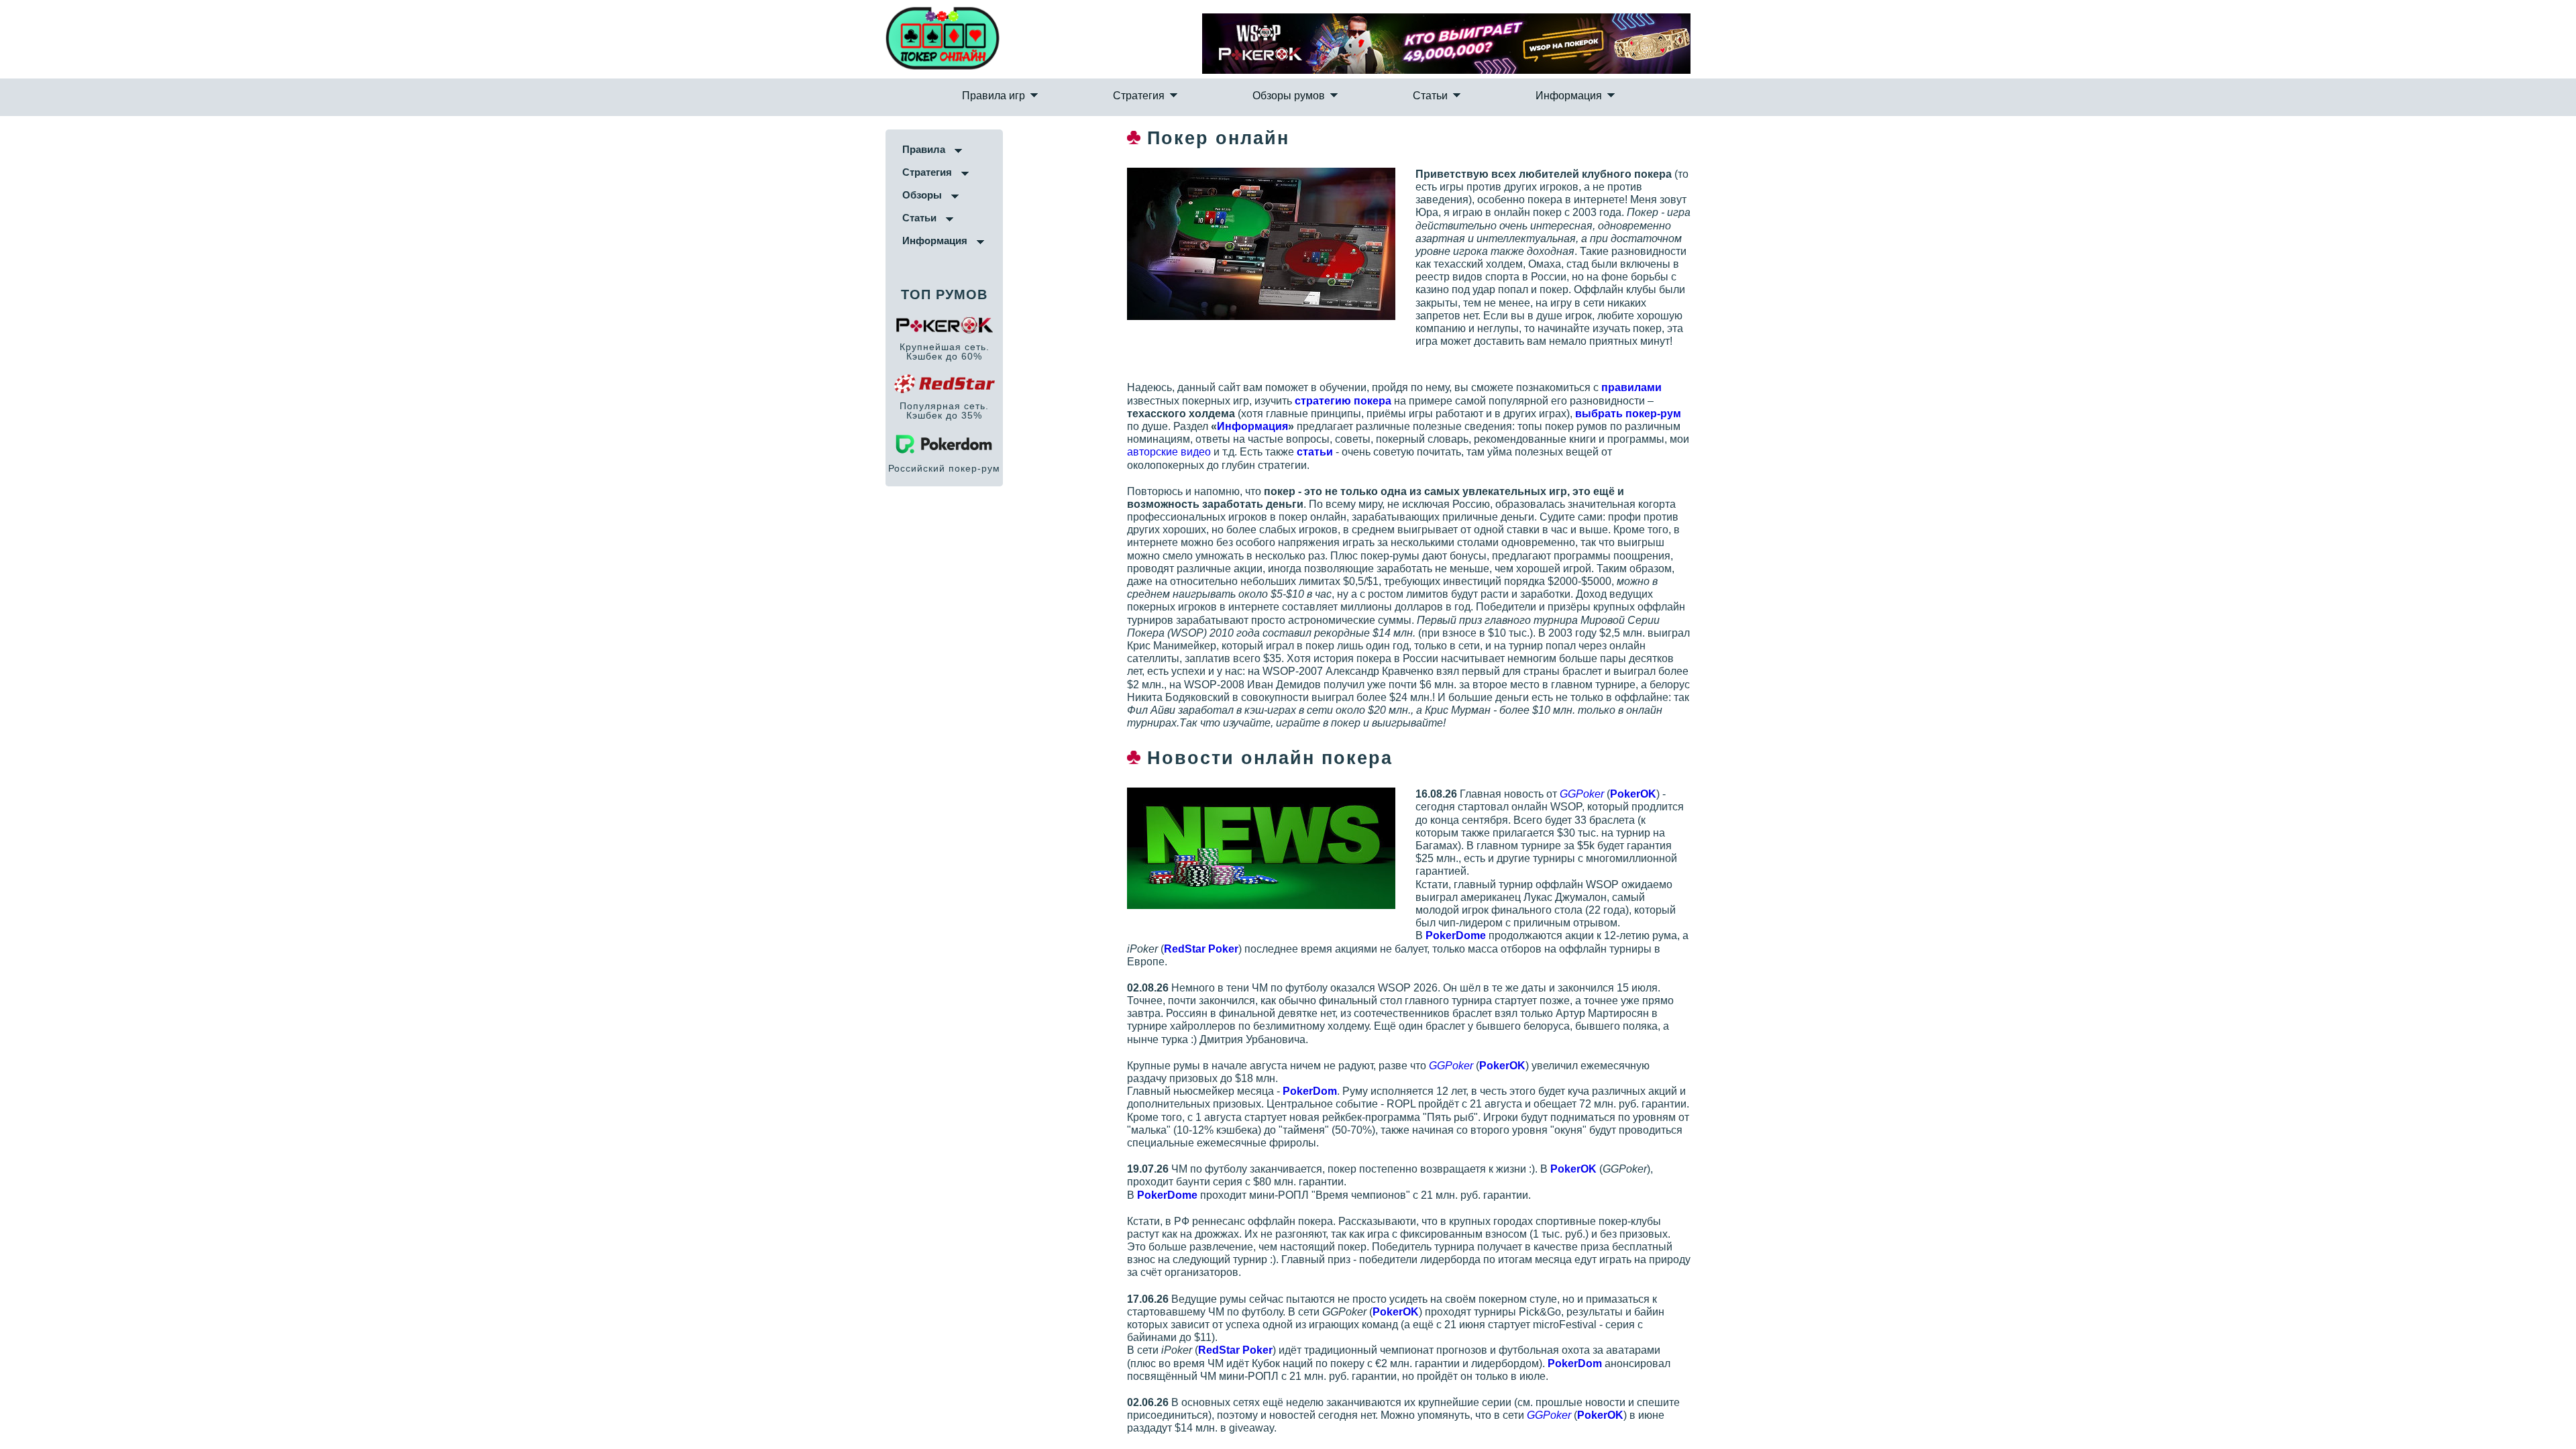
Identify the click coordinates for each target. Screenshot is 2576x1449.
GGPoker (2318, 744)
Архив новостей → (1911, 1301)
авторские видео (2028, 440)
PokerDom (2046, 989)
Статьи (1381, 111)
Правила (90, 176)
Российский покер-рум (110, 495)
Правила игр (1092, 111)
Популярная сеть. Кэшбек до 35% (110, 437)
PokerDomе (2192, 847)
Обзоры (88, 222)
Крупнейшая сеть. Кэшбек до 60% (110, 378)
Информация (1469, 111)
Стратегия (1188, 111)
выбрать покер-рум (2125, 415)
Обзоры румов (1289, 111)
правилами (2368, 389)
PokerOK (2370, 744)
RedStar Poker (1972, 1210)
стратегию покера (1974, 401)
